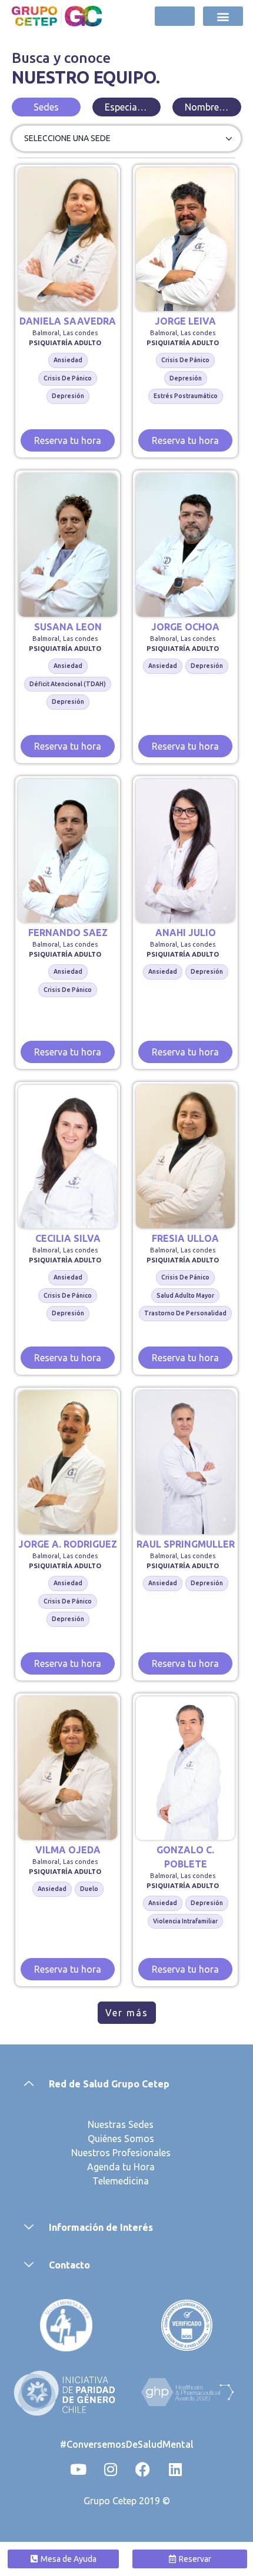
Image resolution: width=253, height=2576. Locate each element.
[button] (223, 16)
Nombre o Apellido (213, 107)
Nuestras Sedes (121, 2124)
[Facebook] (143, 2470)
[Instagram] (111, 2470)
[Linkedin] (175, 2470)
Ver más (127, 2013)
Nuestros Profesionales (121, 2153)
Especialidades (133, 107)
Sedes (46, 107)
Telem (105, 2181)
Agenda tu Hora (121, 2167)
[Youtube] (78, 2470)
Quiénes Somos (121, 2139)
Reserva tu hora (68, 440)
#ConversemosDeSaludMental (127, 2444)
